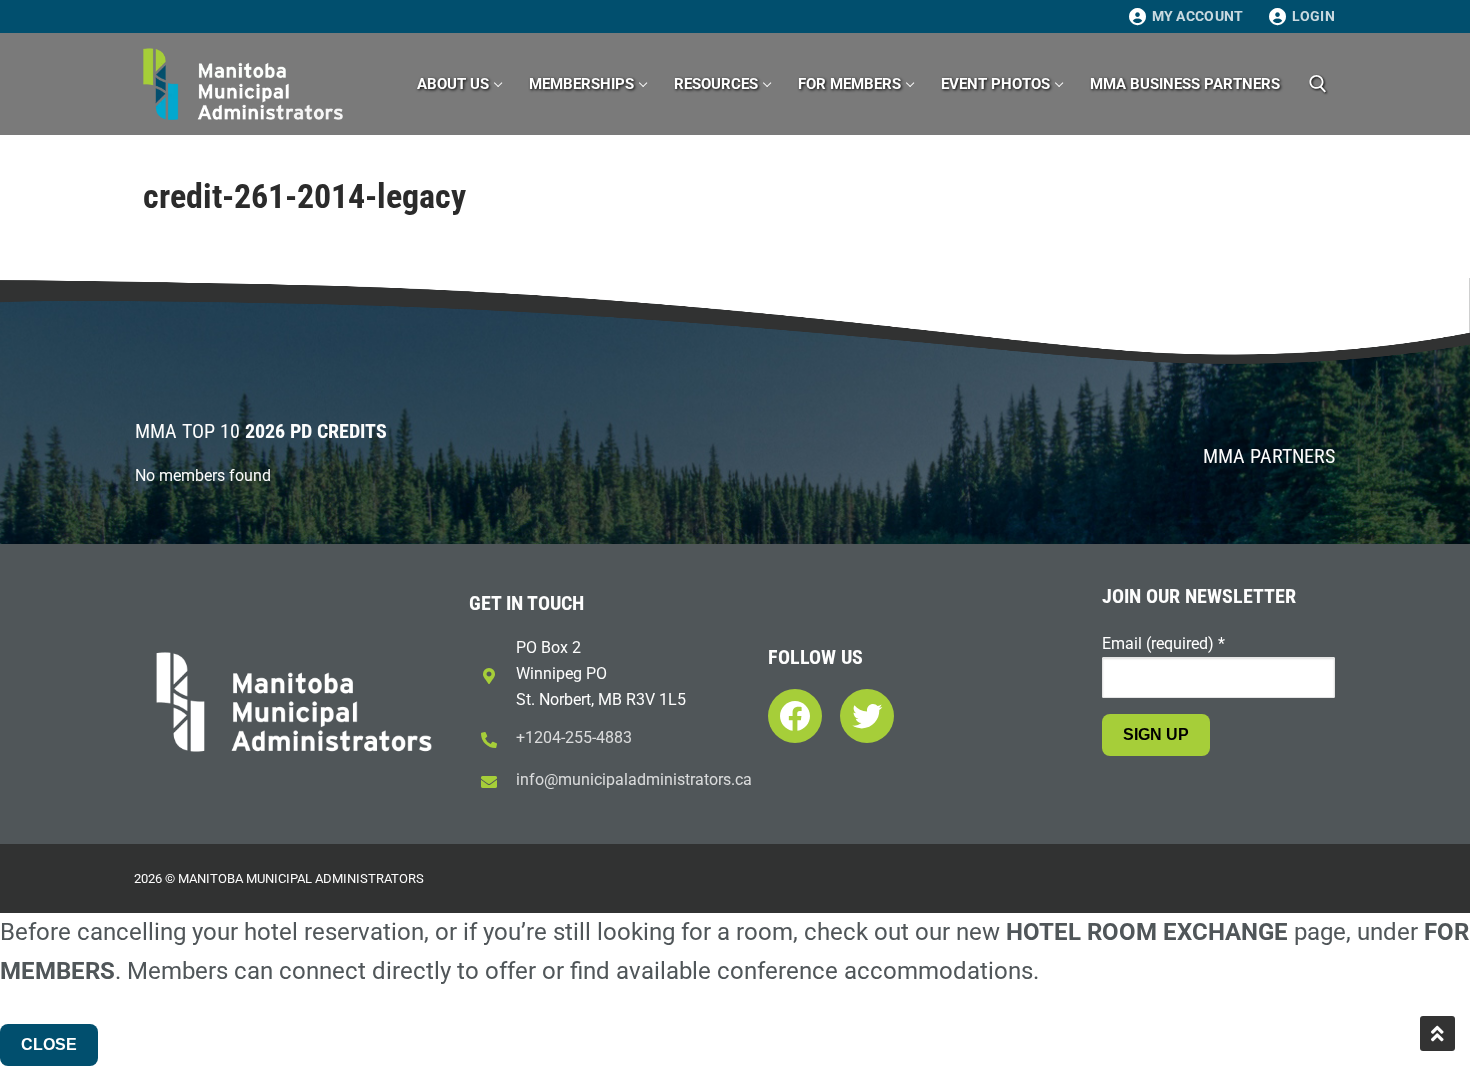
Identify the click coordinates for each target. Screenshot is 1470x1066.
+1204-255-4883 (574, 737)
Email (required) (1163, 643)
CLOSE (49, 1044)
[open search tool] (1318, 84)
